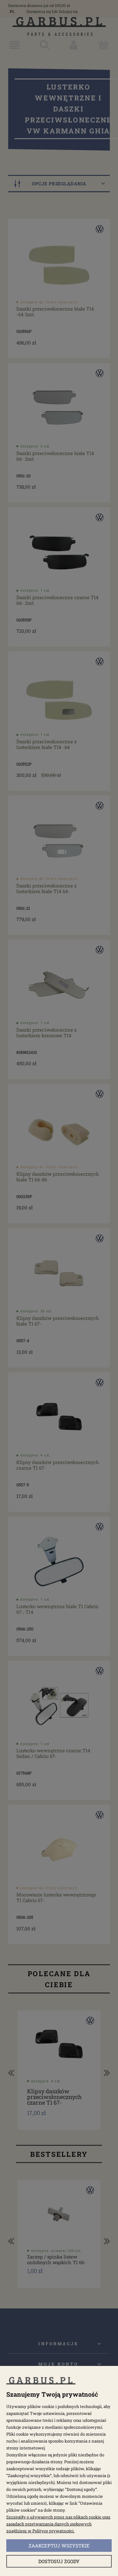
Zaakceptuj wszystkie (59, 2546)
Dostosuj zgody (59, 2561)
